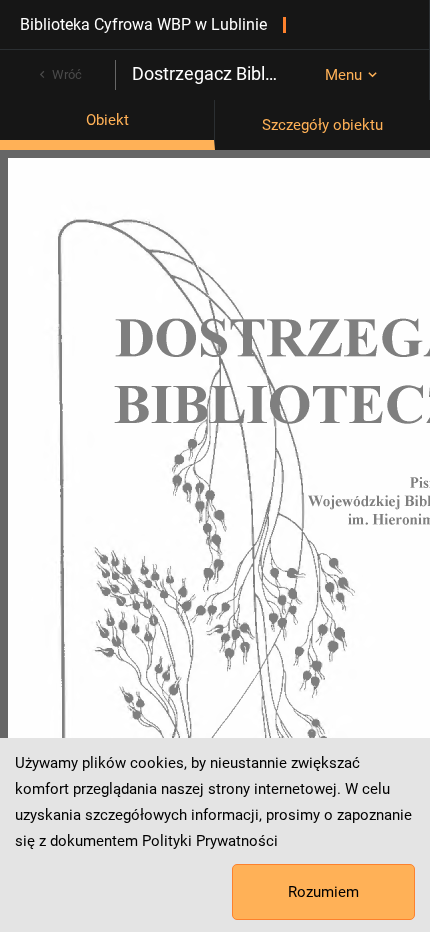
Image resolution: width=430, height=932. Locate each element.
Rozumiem (323, 892)
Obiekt (107, 120)
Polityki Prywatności (210, 841)
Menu (343, 75)
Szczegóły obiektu (322, 125)
